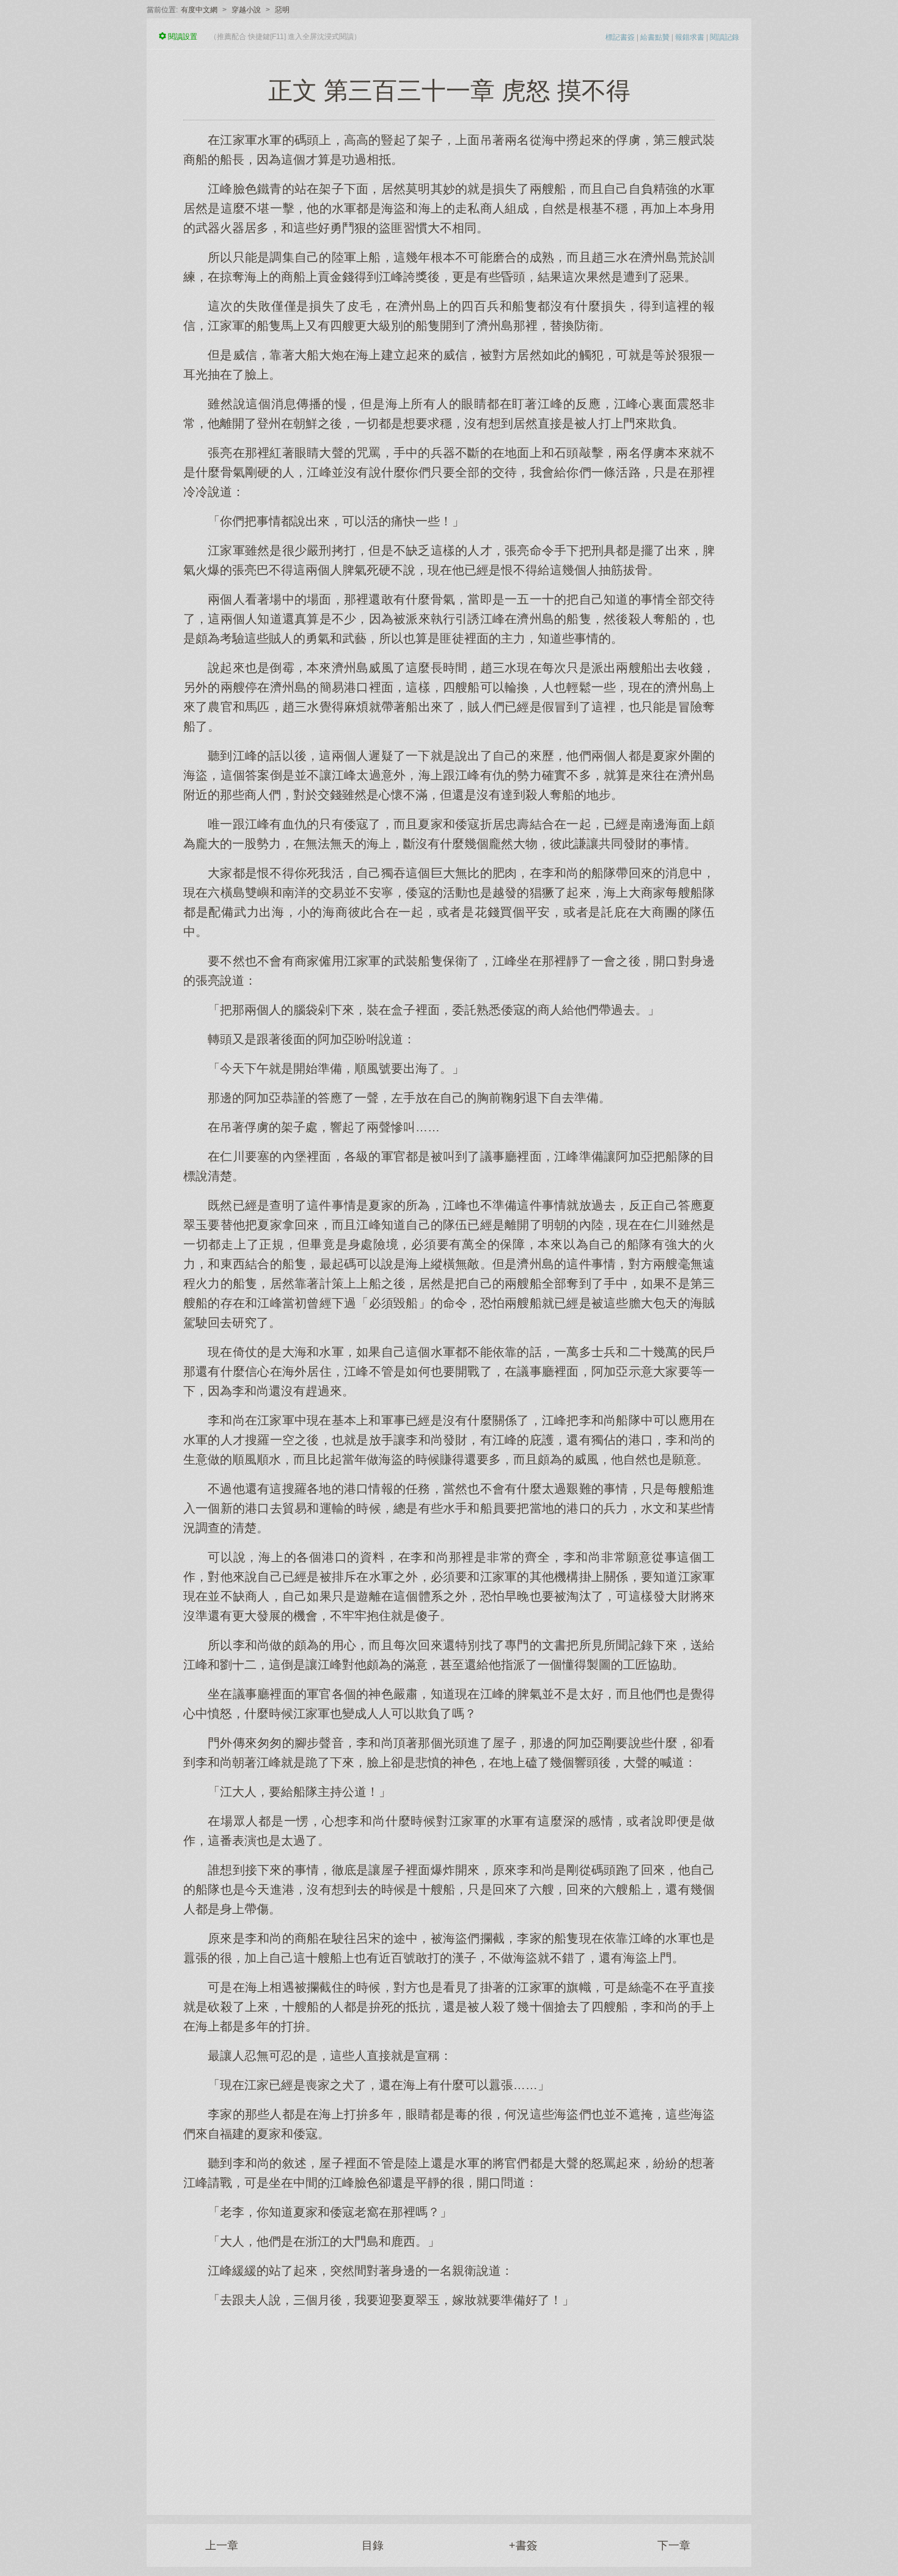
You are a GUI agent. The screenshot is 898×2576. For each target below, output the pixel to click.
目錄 (373, 2545)
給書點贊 (655, 37)
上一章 (222, 2545)
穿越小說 (246, 10)
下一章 (674, 2545)
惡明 (282, 10)
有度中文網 (199, 10)
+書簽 (523, 2545)
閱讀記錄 (725, 37)
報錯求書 (690, 37)
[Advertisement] (449, 2405)
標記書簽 (620, 37)
